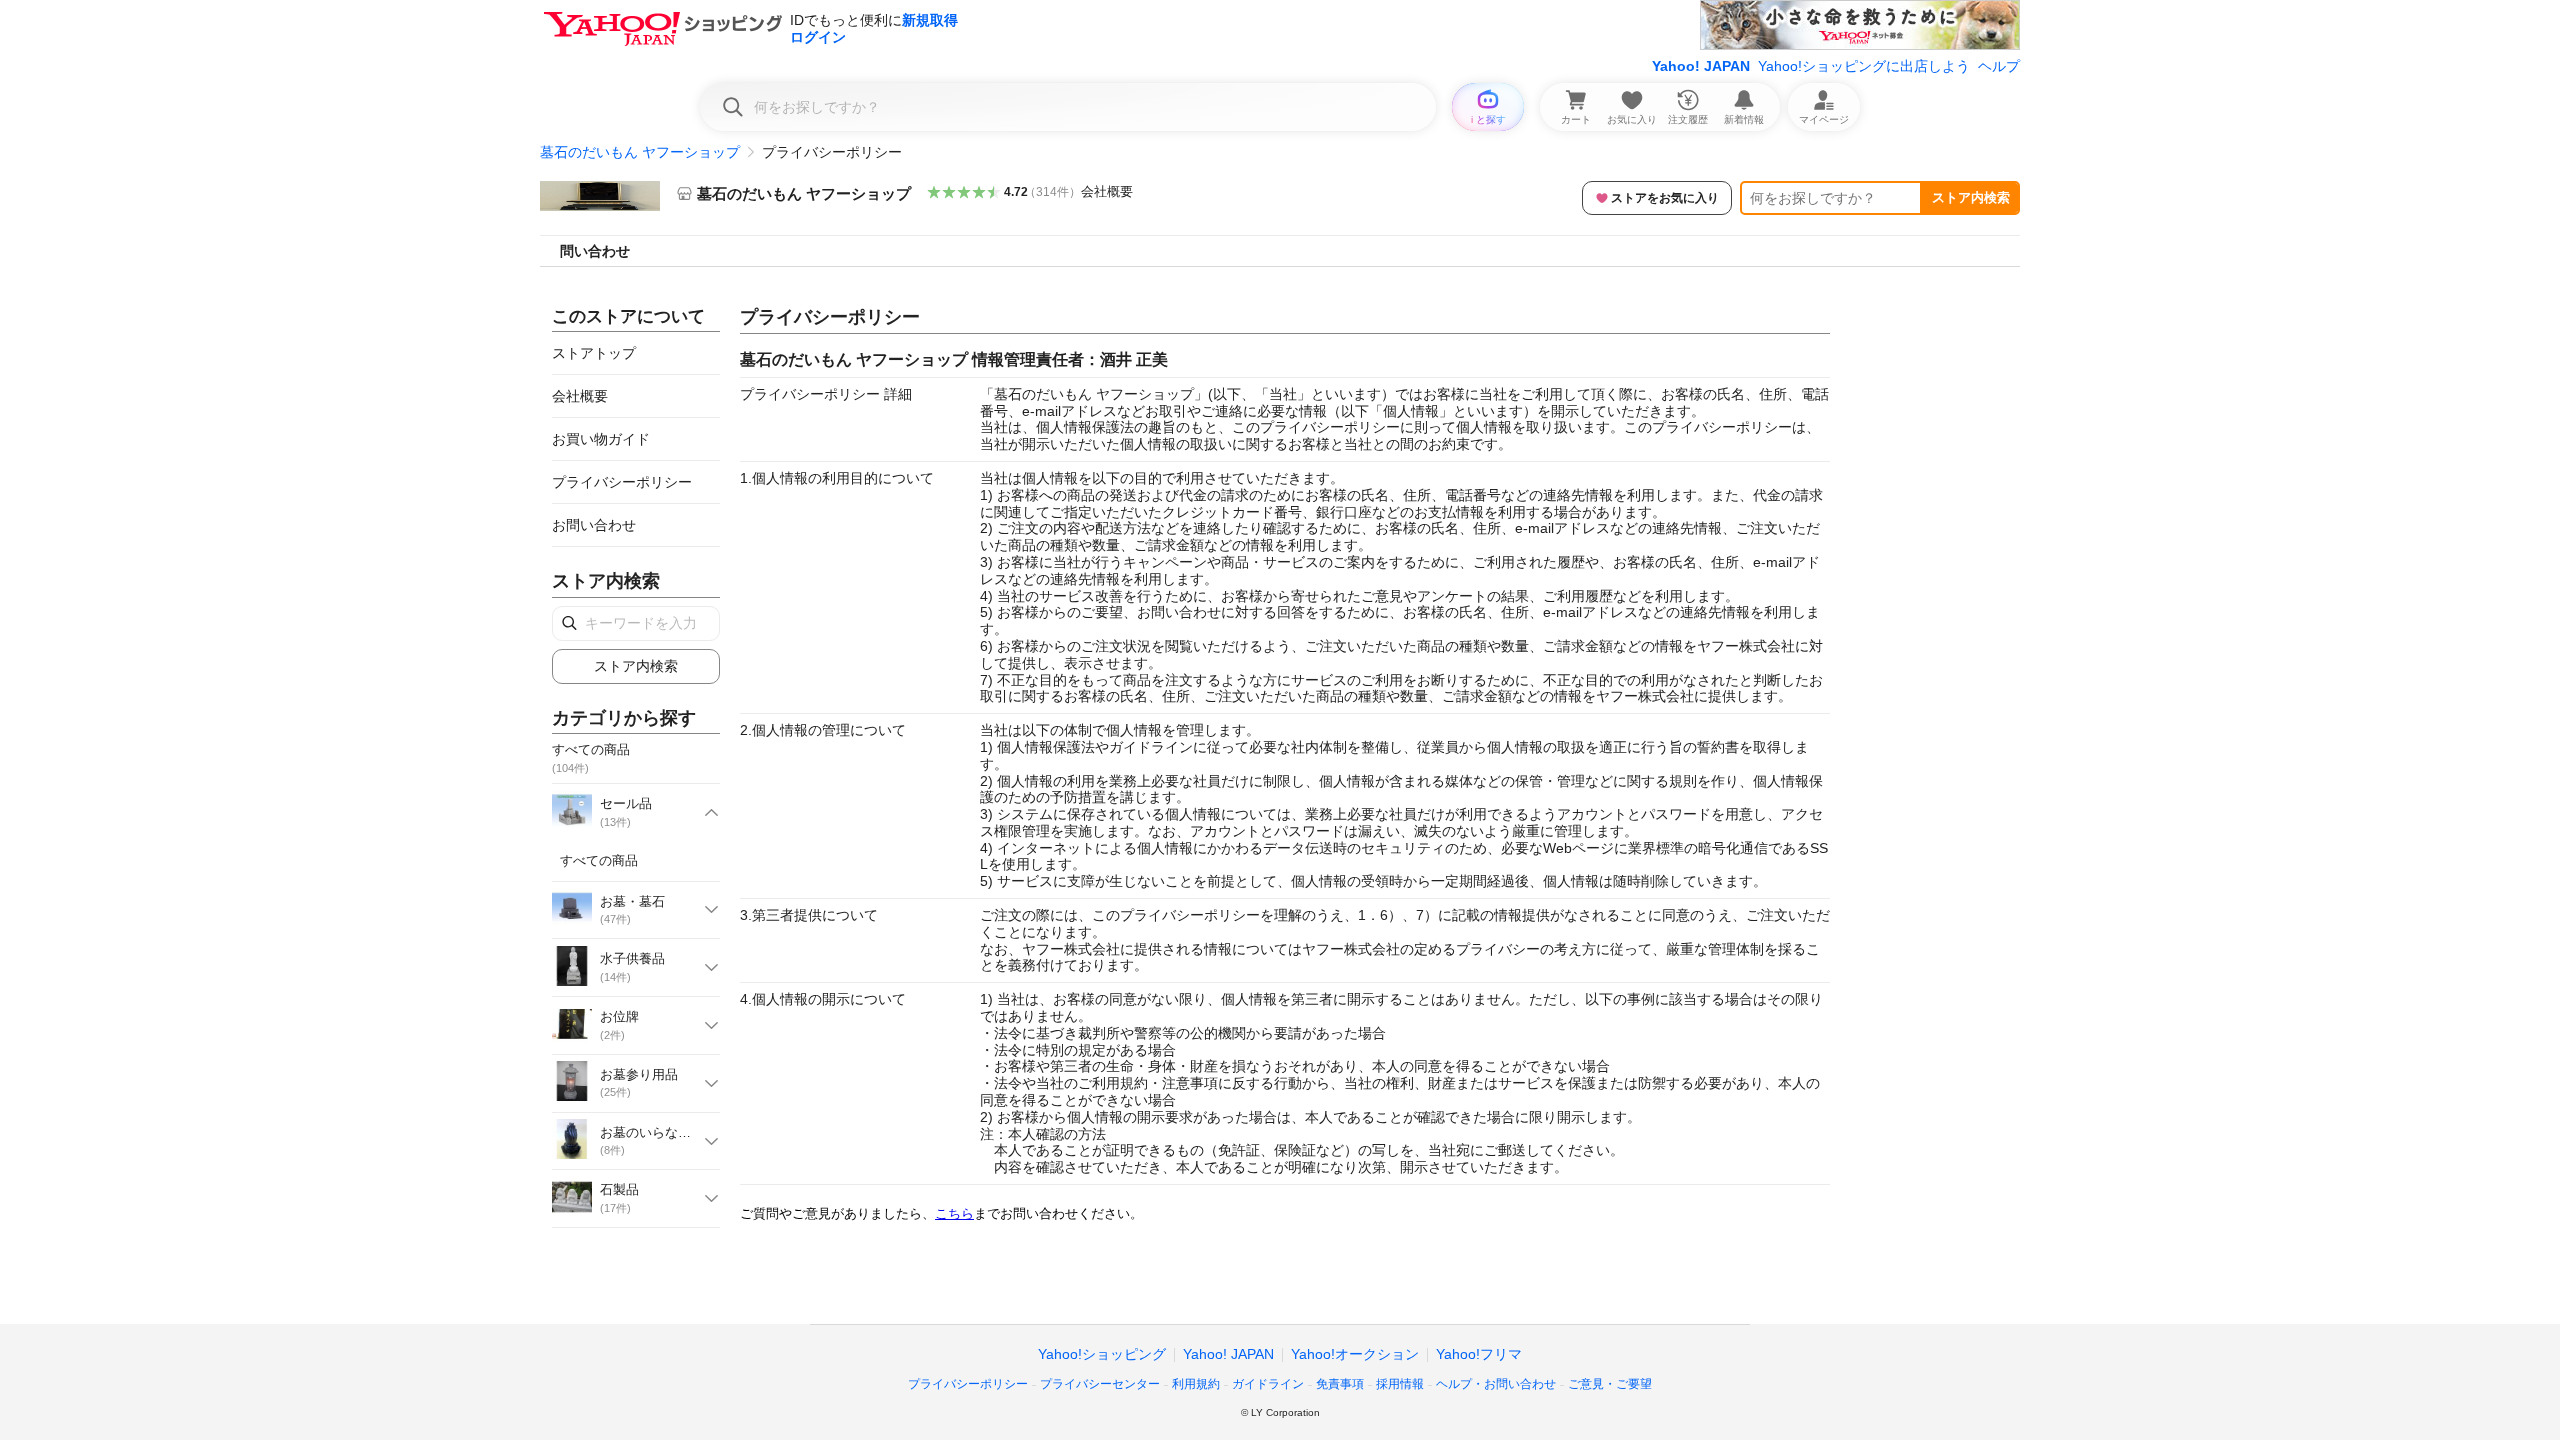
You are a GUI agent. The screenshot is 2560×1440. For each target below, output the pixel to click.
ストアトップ (594, 353)
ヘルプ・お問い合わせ (1496, 1384)
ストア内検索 (1971, 197)
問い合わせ (595, 251)
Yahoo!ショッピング (1102, 1354)
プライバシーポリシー (622, 482)
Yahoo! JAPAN (1701, 66)
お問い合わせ (594, 525)
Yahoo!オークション (1355, 1354)
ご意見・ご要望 (1610, 1384)
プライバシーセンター (1100, 1384)
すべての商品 (599, 860)
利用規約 (1196, 1384)
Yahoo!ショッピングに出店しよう (1864, 66)
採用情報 (1400, 1384)
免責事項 (1340, 1384)
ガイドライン (1268, 1384)
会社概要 (1107, 191)
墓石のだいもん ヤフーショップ (640, 152)
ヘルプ (1999, 66)
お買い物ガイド (601, 439)
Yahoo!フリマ (1479, 1354)
